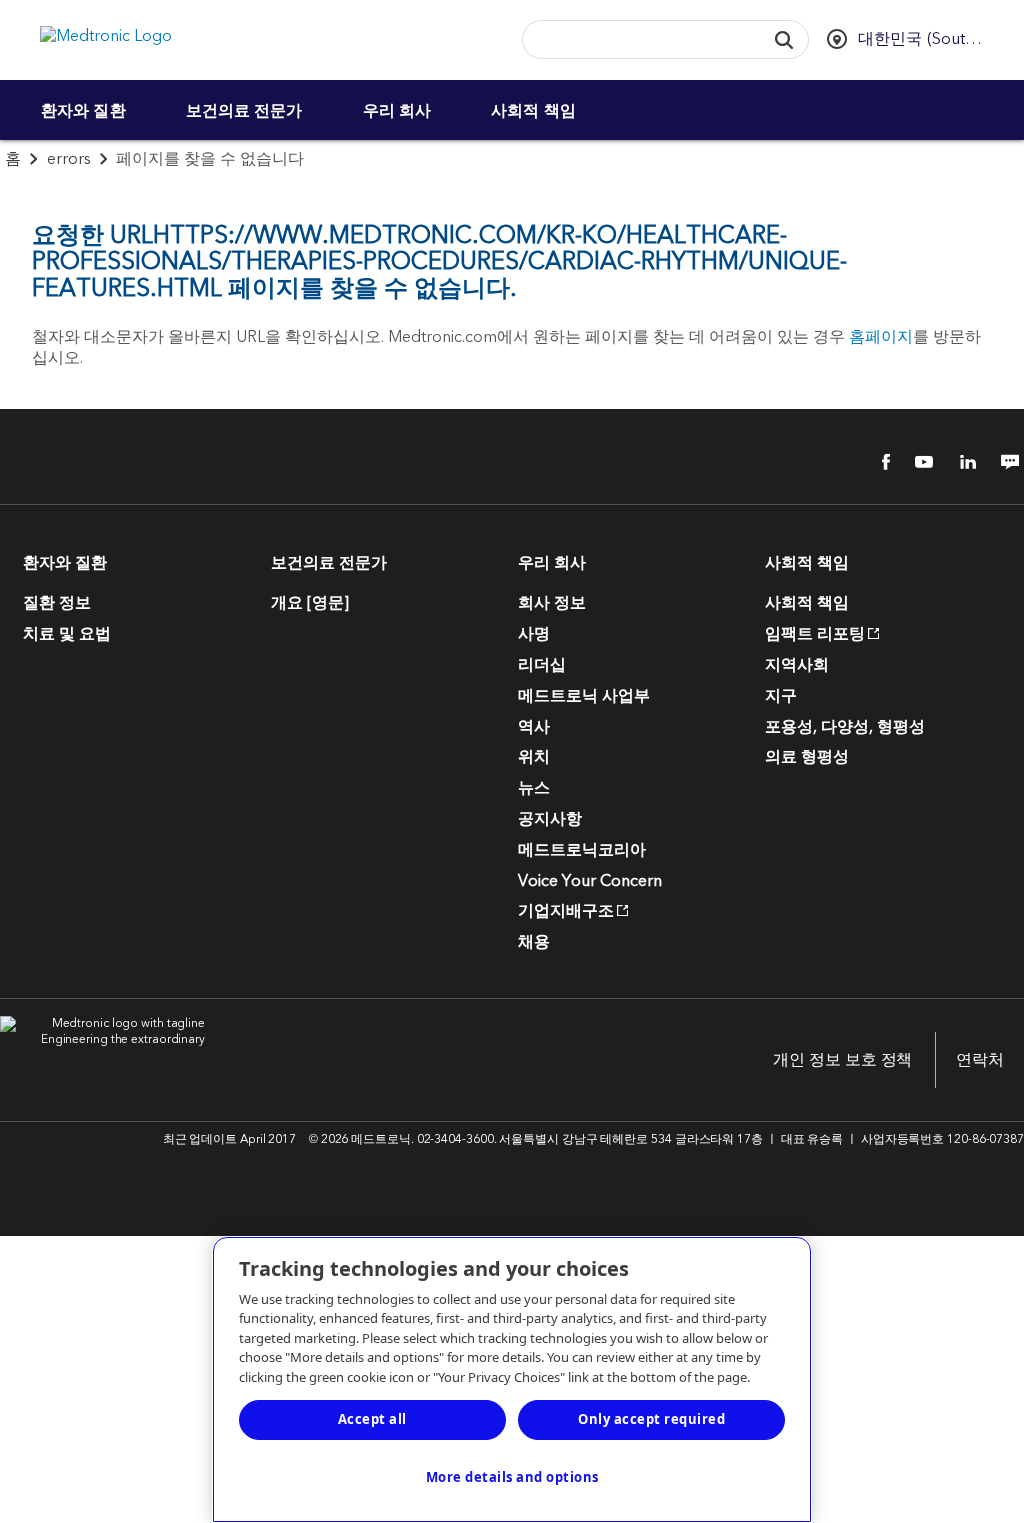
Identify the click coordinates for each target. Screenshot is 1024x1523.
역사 (534, 727)
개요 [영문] (310, 603)
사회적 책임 (533, 110)
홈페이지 (881, 337)
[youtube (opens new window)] (918, 462)
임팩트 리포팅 (815, 634)
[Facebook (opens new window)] (875, 462)
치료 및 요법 (67, 634)
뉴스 (534, 788)
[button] (783, 39)
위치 (534, 757)
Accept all (372, 1419)
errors (69, 159)
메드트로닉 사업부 (584, 696)
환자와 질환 (83, 110)
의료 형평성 (807, 757)
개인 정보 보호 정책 (842, 1060)
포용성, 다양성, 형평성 (845, 727)
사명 (534, 634)
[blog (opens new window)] (1004, 462)
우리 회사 (397, 110)
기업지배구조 (566, 911)
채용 (534, 942)
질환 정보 (57, 603)
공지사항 (550, 819)
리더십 (542, 665)
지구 (781, 696)
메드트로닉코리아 (582, 850)
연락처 (980, 1060)
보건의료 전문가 (244, 110)
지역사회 (797, 665)
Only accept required (651, 1419)
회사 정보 (552, 603)
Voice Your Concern (590, 881)
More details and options (512, 1477)
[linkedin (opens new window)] (961, 462)
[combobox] (638, 40)
